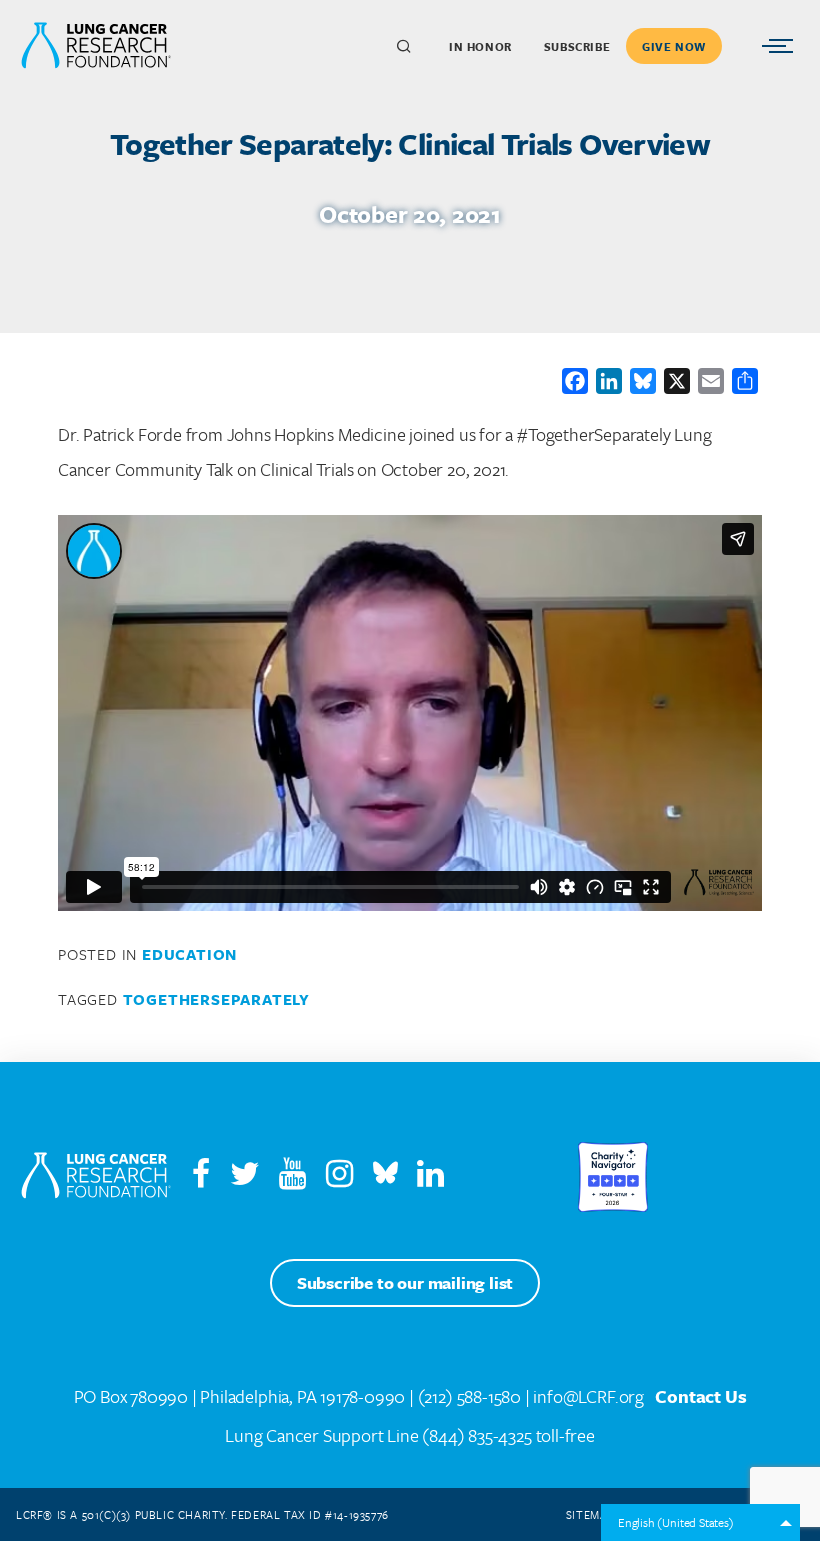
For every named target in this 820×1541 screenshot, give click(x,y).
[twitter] (245, 1178)
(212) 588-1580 (469, 1396)
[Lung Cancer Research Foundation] (96, 1177)
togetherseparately (216, 999)
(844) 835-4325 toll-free (508, 1435)
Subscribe (577, 46)
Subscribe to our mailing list (405, 1282)
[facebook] (201, 1178)
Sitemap (590, 1514)
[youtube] (300, 1178)
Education (189, 954)
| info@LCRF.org (584, 1396)
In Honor (480, 46)
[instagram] (347, 1178)
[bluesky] (385, 1178)
